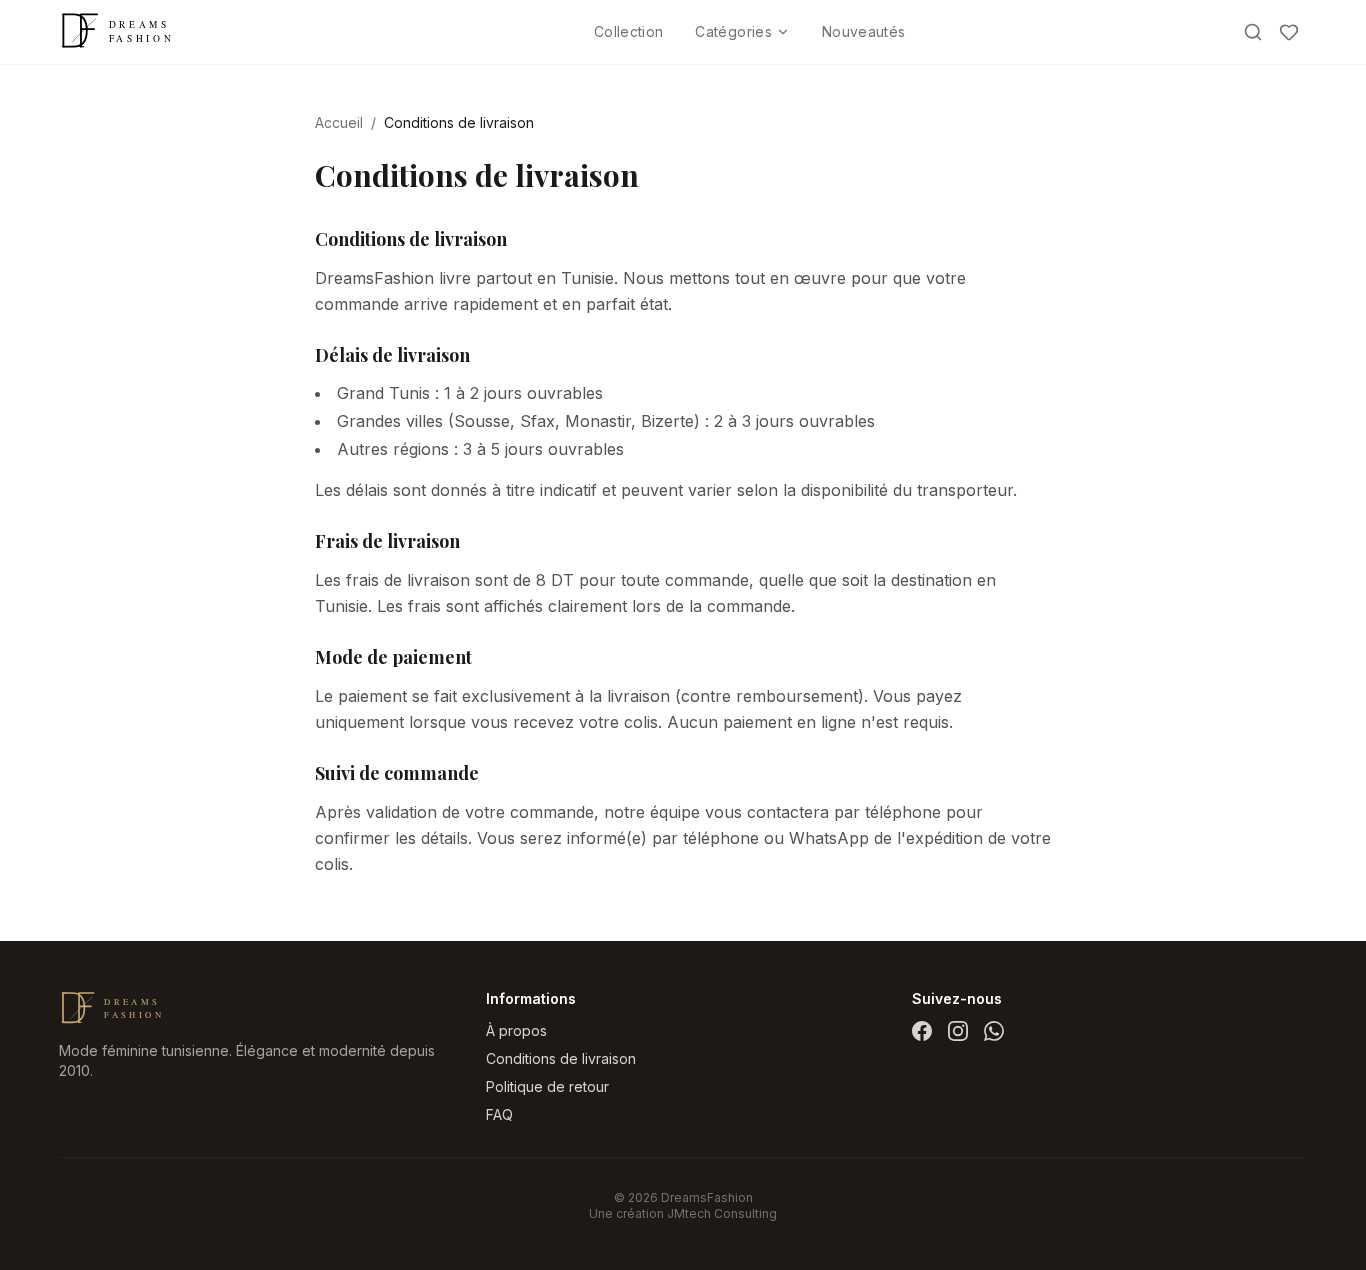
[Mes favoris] (1289, 32)
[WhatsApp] (994, 1031)
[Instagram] (958, 1031)
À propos (516, 1030)
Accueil (339, 122)
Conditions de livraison (561, 1058)
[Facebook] (922, 1031)
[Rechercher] (1253, 32)
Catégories (733, 31)
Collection (629, 31)
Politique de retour (547, 1086)
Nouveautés (864, 31)
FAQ (499, 1114)
